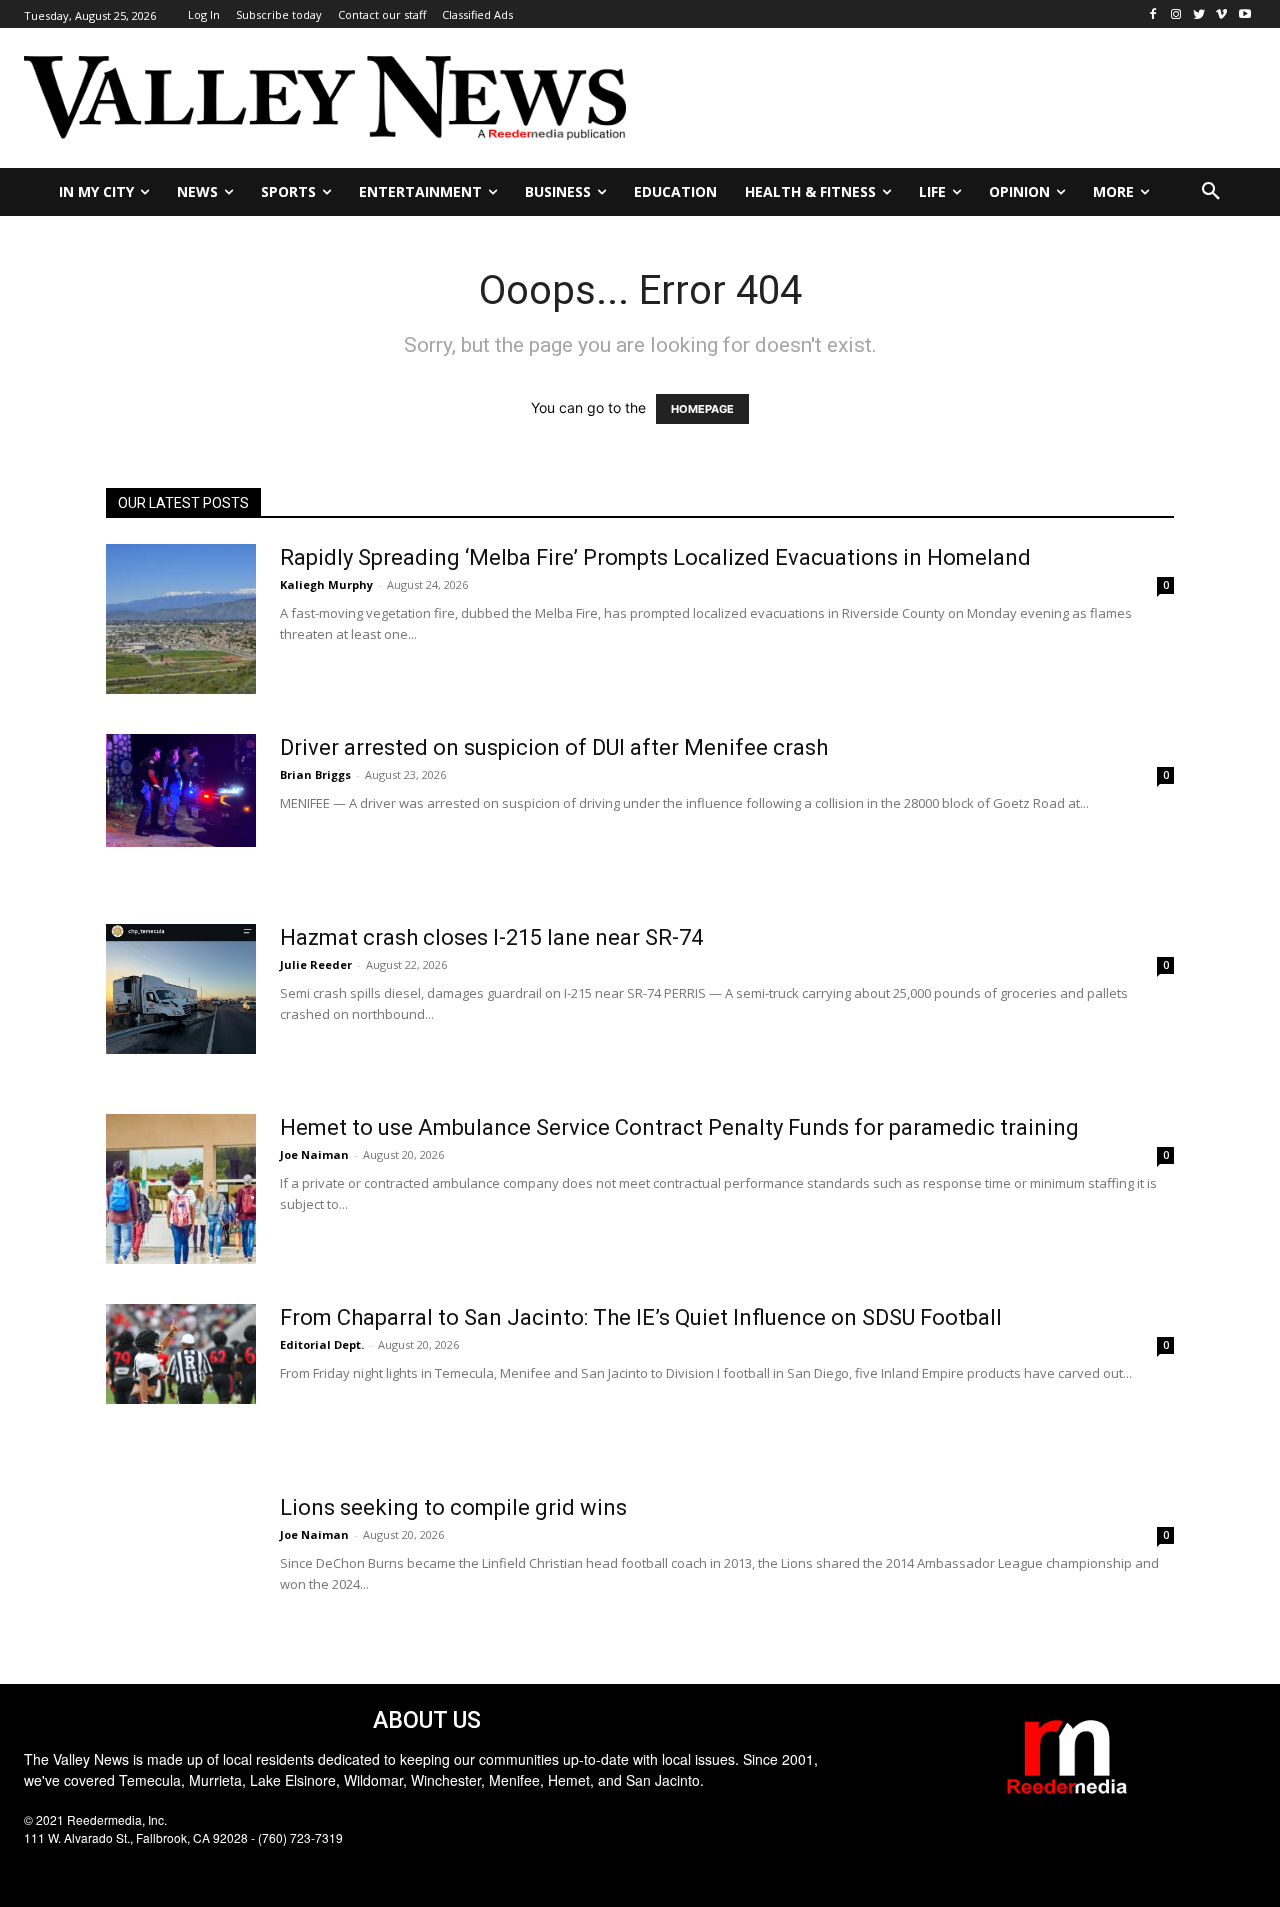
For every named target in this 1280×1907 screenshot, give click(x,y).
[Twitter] (1199, 14)
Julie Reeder (316, 964)
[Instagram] (1176, 14)
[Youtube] (1244, 14)
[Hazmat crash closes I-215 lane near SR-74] (181, 989)
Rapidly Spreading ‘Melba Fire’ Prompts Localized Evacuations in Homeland (655, 557)
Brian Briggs (315, 774)
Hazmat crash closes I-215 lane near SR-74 (491, 937)
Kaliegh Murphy (326, 584)
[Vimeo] (1221, 14)
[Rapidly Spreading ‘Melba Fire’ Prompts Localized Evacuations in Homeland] (181, 619)
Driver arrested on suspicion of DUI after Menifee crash (554, 747)
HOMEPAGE (702, 409)
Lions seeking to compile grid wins (453, 1507)
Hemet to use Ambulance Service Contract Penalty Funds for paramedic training (679, 1127)
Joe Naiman (314, 1154)
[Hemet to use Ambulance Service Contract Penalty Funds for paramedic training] (181, 1189)
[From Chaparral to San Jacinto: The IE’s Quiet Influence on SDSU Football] (181, 1354)
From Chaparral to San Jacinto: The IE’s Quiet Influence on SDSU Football (641, 1317)
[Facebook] (1153, 14)
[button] (1211, 192)
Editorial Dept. (322, 1344)
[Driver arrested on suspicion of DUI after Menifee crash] (181, 790)
